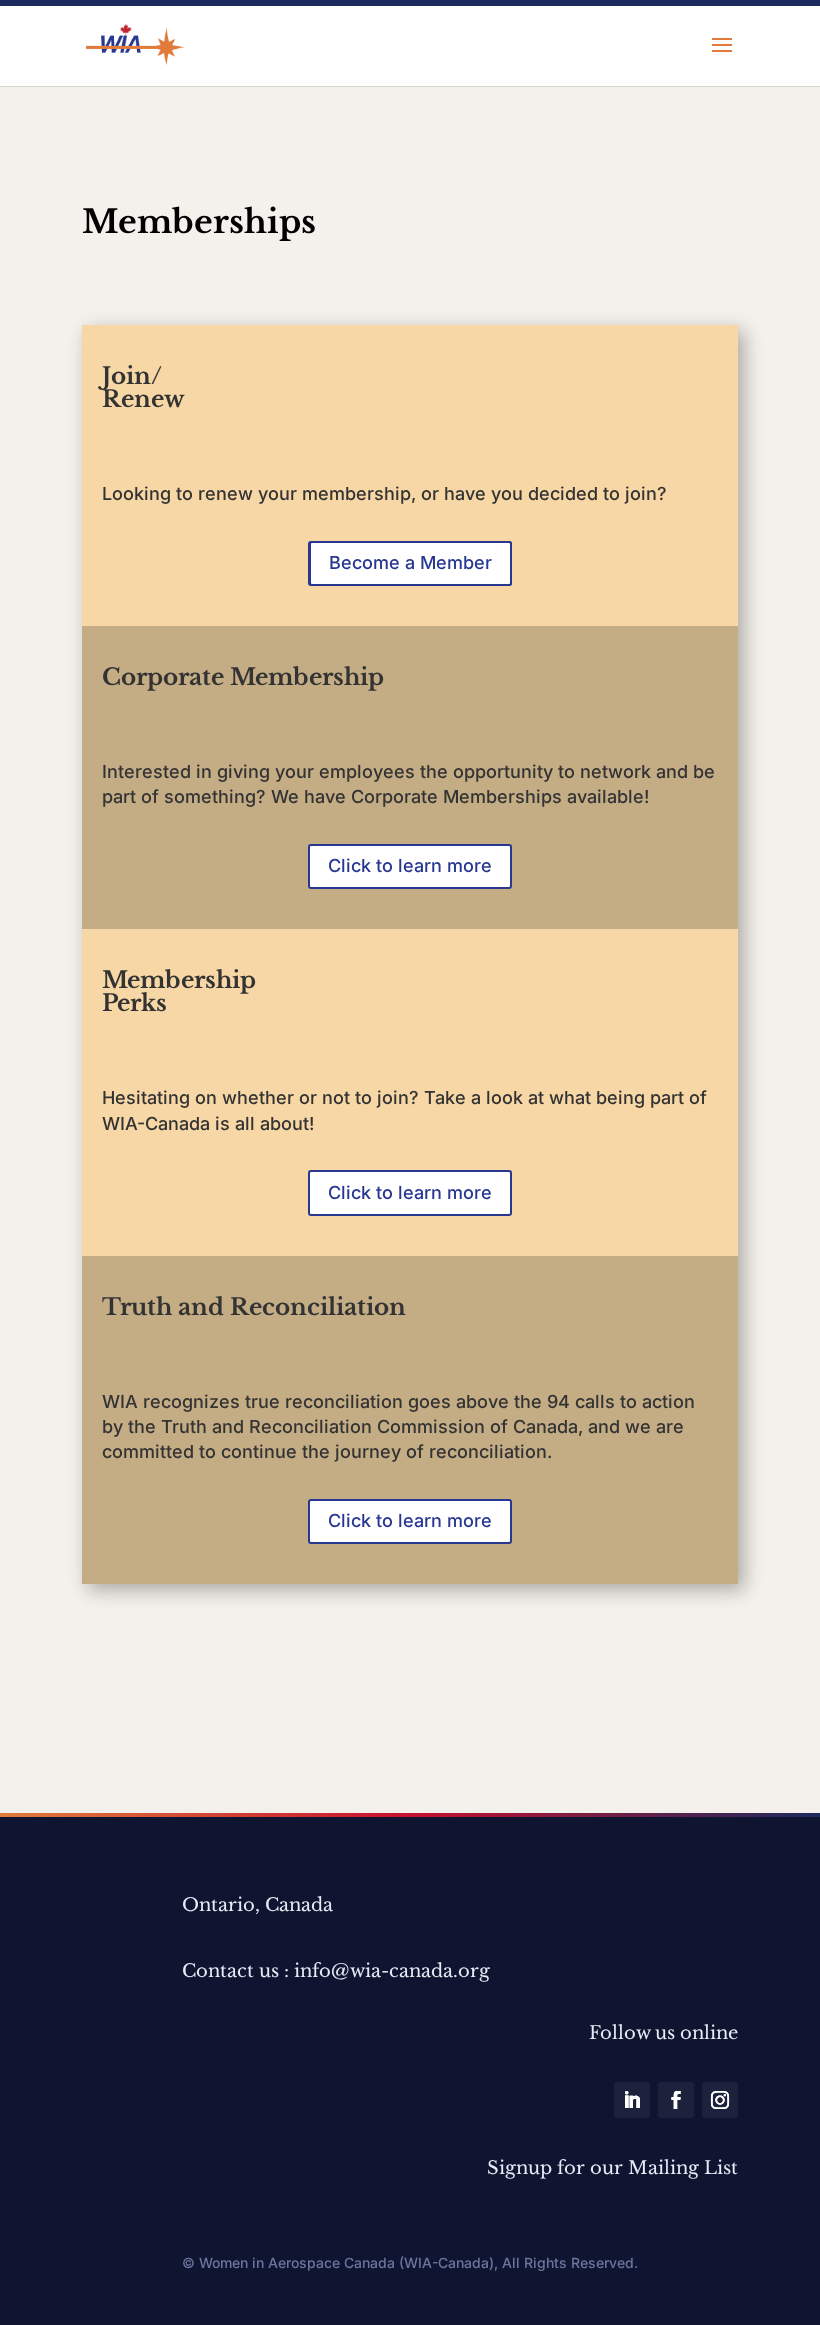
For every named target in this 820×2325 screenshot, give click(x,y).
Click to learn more (410, 865)
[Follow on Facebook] (676, 2100)
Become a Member (410, 562)
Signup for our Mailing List (612, 2168)
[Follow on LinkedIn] (632, 2100)
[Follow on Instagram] (720, 2100)
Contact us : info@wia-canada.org (336, 1971)
